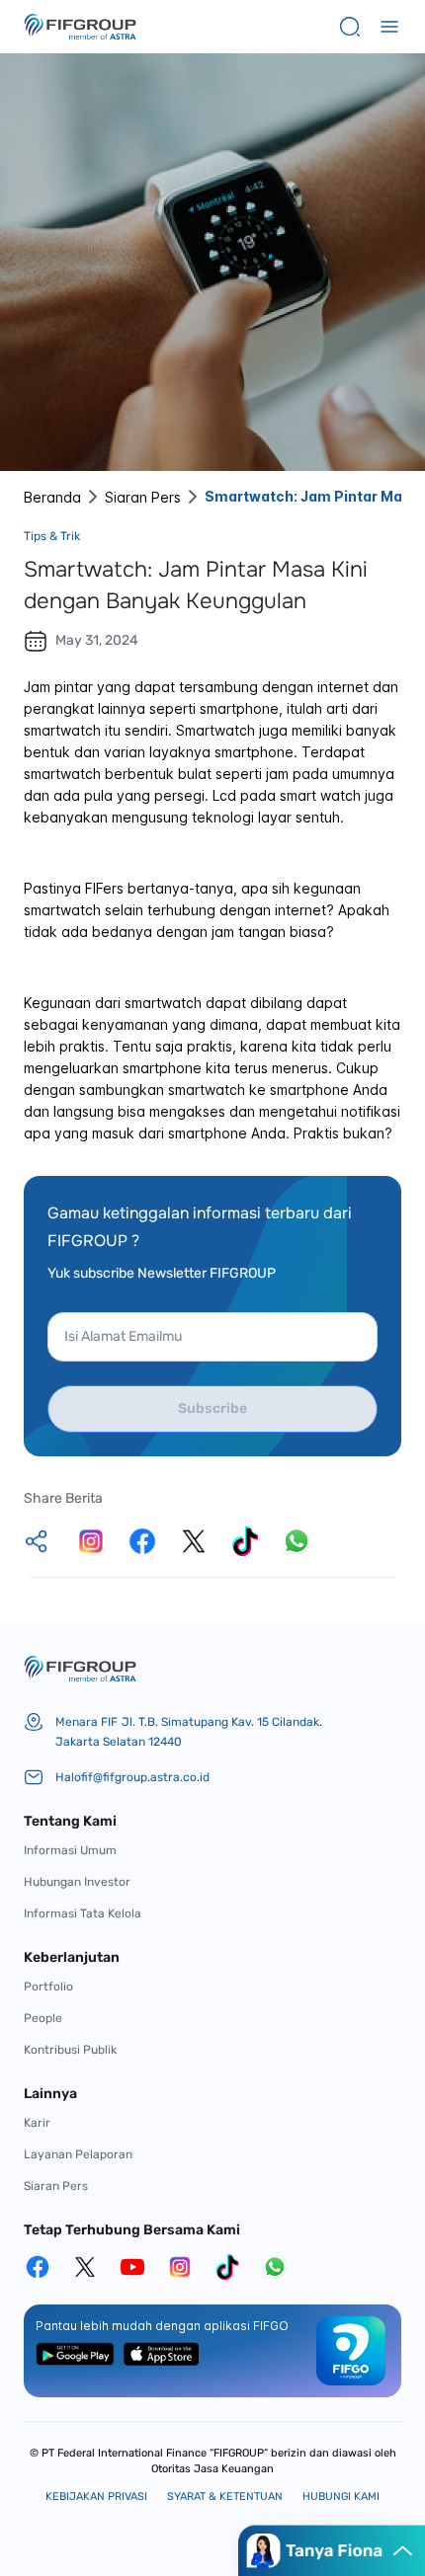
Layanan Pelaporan (78, 2154)
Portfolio (48, 1987)
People (43, 2018)
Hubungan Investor (77, 1882)
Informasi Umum (70, 1850)
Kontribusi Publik (70, 2050)
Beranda (52, 497)
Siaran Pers (143, 497)
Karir (37, 2123)
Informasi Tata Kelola (83, 1913)
